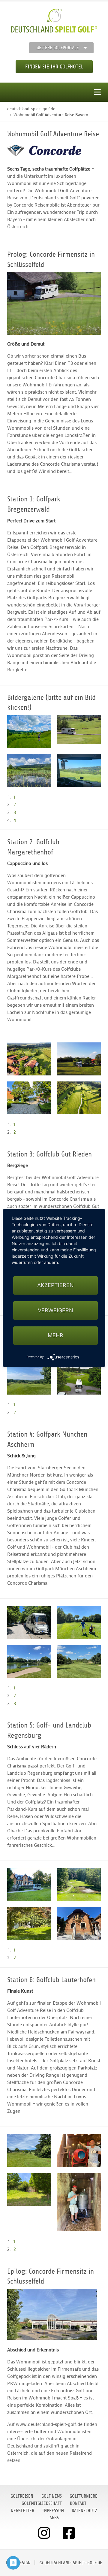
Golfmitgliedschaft (42, 2503)
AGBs (54, 2518)
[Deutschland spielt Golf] (54, 21)
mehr (55, 1335)
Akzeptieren (55, 1285)
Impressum (53, 2511)
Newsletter (22, 2511)
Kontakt (78, 2503)
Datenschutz (84, 2511)
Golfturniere (84, 2496)
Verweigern (55, 1310)
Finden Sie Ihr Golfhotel (54, 67)
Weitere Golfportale (58, 48)
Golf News (52, 2496)
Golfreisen (22, 2496)
